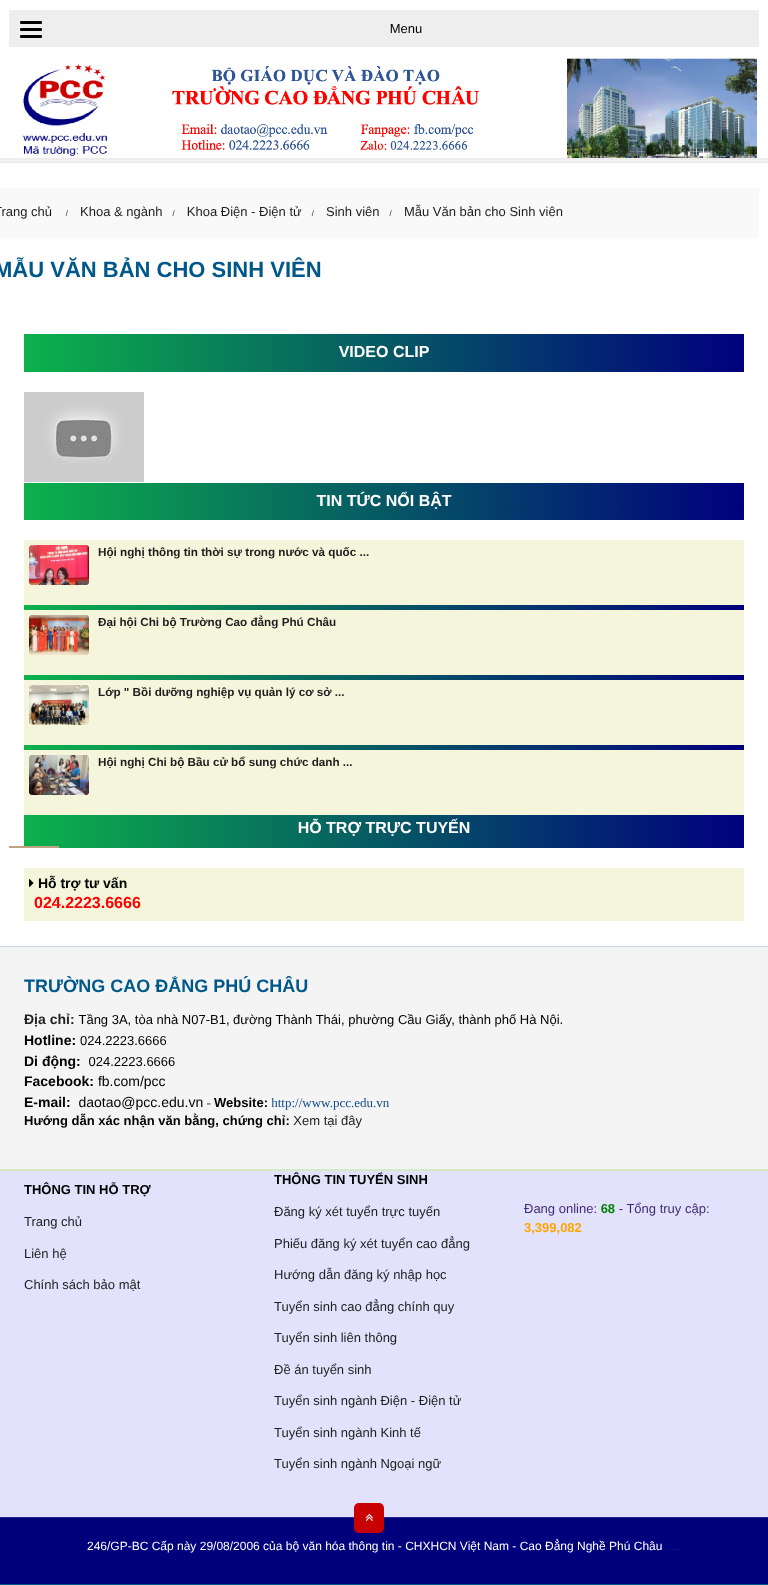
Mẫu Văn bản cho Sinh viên (483, 211)
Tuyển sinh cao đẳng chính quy (364, 1306)
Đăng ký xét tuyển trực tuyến (357, 1211)
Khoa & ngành (121, 211)
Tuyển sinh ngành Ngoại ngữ (357, 1463)
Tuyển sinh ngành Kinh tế (347, 1432)
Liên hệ (45, 1253)
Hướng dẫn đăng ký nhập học (360, 1274)
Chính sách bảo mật (82, 1284)
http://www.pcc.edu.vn (330, 1102)
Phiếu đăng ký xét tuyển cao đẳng (372, 1243)
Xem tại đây (327, 1120)
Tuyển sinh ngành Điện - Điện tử (367, 1400)
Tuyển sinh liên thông (335, 1337)
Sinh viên (352, 211)
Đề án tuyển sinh (323, 1369)
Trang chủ (53, 1221)
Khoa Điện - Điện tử (244, 211)
